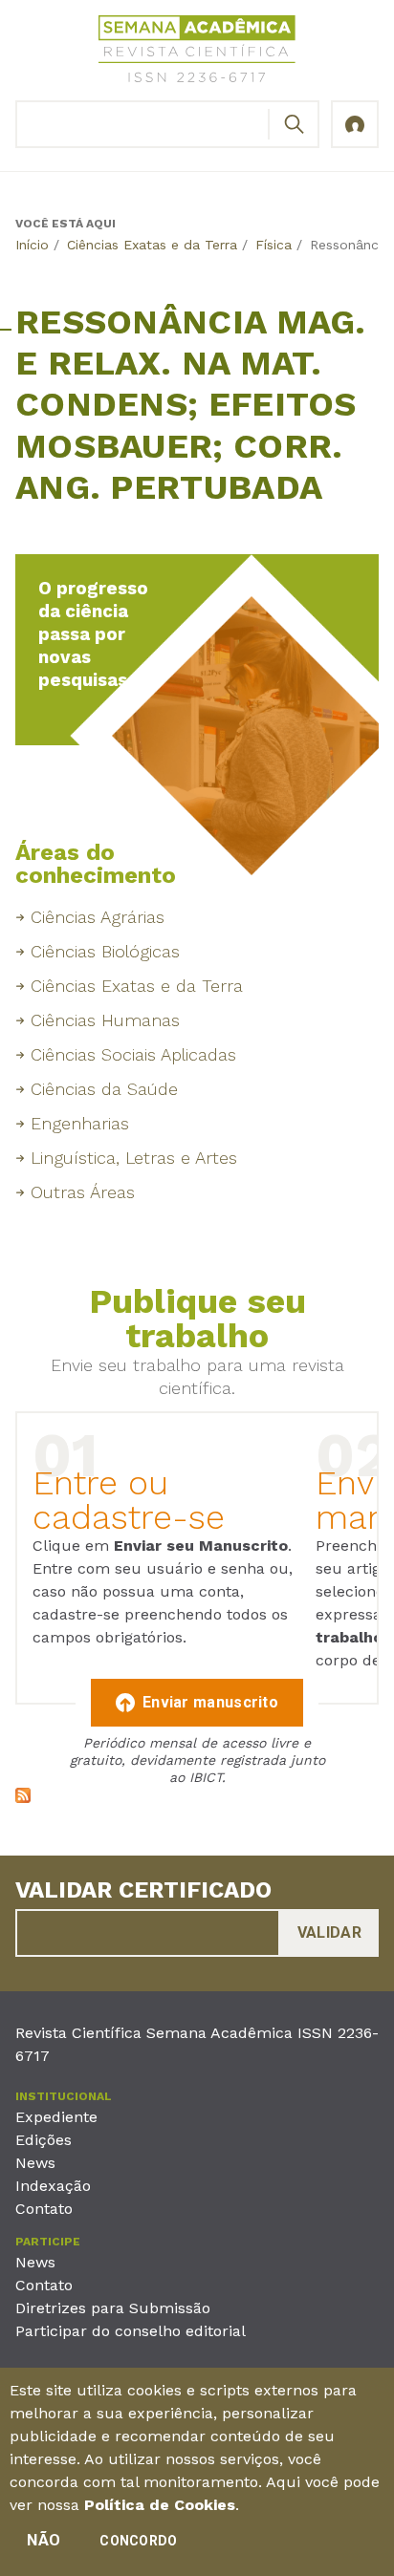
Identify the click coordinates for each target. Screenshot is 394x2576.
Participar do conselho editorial (131, 2331)
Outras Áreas (83, 1192)
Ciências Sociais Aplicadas (133, 1054)
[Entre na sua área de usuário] (355, 124)
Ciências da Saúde (104, 1089)
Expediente (56, 2117)
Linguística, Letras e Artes (134, 1158)
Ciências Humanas (105, 1020)
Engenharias (80, 1123)
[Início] (197, 52)
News (35, 2163)
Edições (44, 2140)
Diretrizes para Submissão (113, 2308)
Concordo (138, 2541)
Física (274, 245)
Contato (44, 2209)
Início (32, 245)
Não (44, 2540)
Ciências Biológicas (105, 951)
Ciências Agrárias (98, 917)
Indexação (53, 2186)
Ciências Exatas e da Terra (152, 245)
